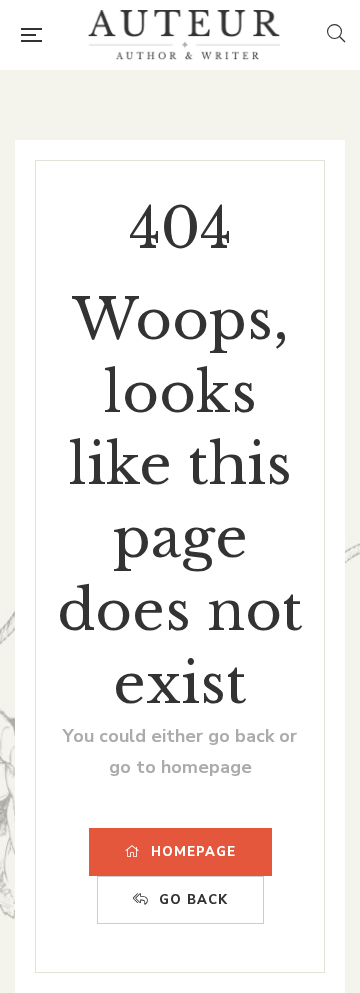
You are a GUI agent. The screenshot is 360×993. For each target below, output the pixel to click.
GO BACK (193, 900)
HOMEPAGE (193, 852)
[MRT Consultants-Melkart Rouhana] (184, 35)
